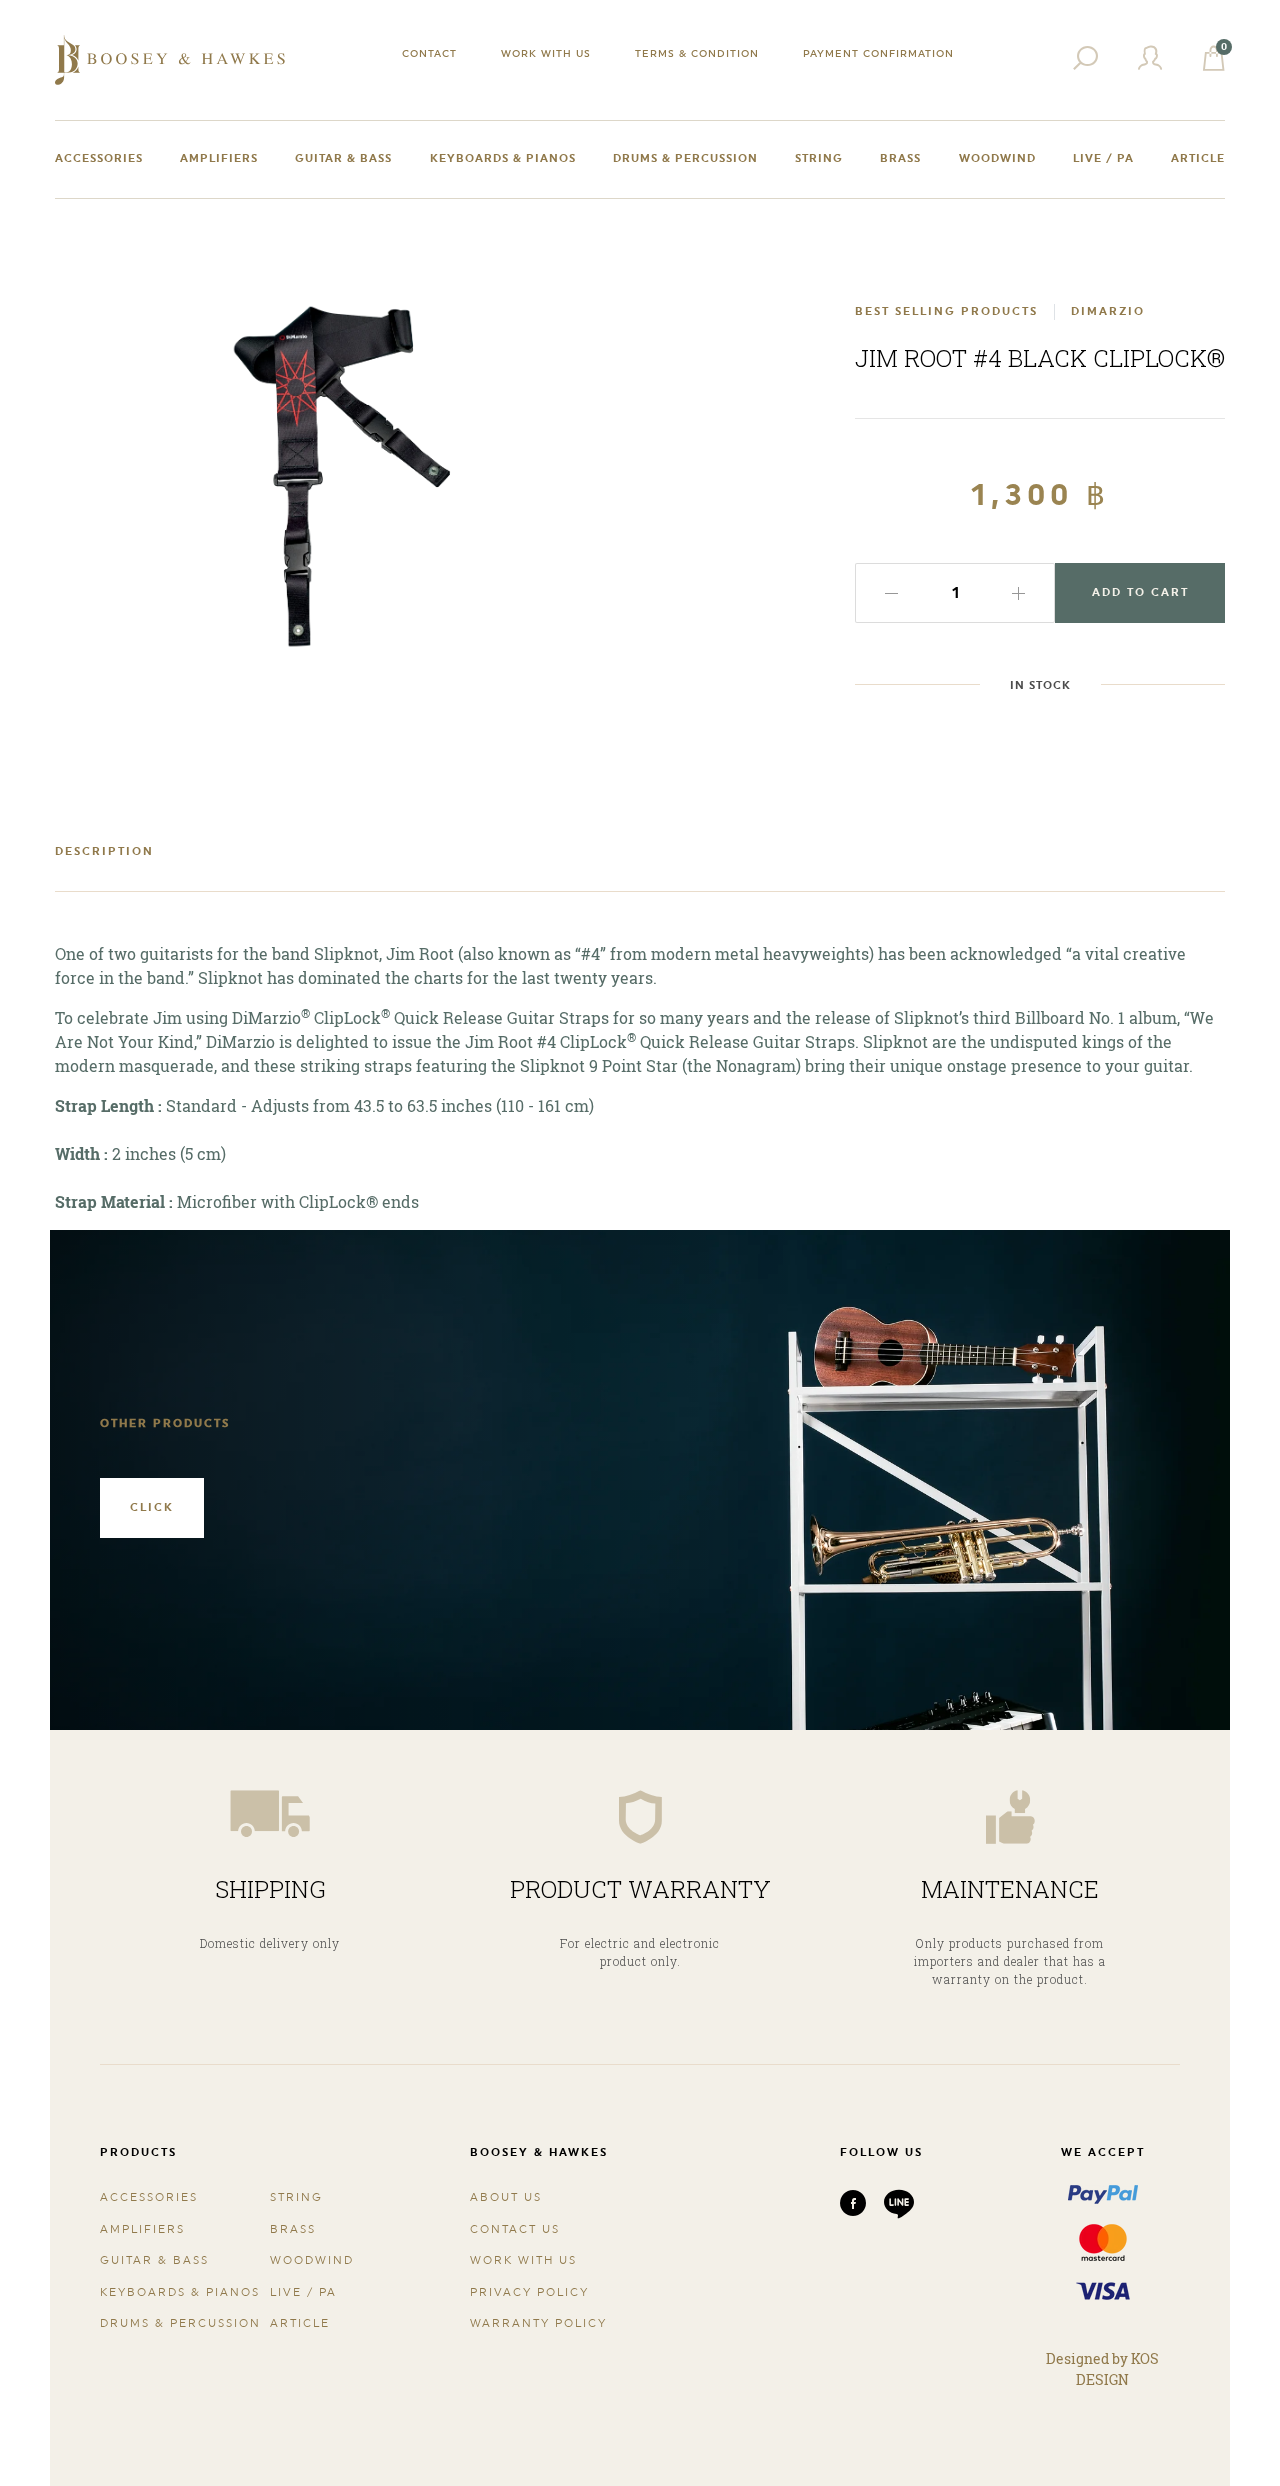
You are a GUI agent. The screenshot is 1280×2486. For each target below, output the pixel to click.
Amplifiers (219, 158)
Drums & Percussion (685, 158)
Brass (900, 158)
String (819, 158)
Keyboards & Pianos (503, 158)
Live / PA (1103, 158)
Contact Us (515, 2229)
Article (1198, 158)
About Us (506, 2197)
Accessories (99, 158)
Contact (429, 53)
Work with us (546, 53)
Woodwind (997, 158)
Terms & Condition (697, 53)
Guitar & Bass (343, 158)
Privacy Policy (529, 2292)
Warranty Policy (538, 2323)
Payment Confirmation (878, 53)
